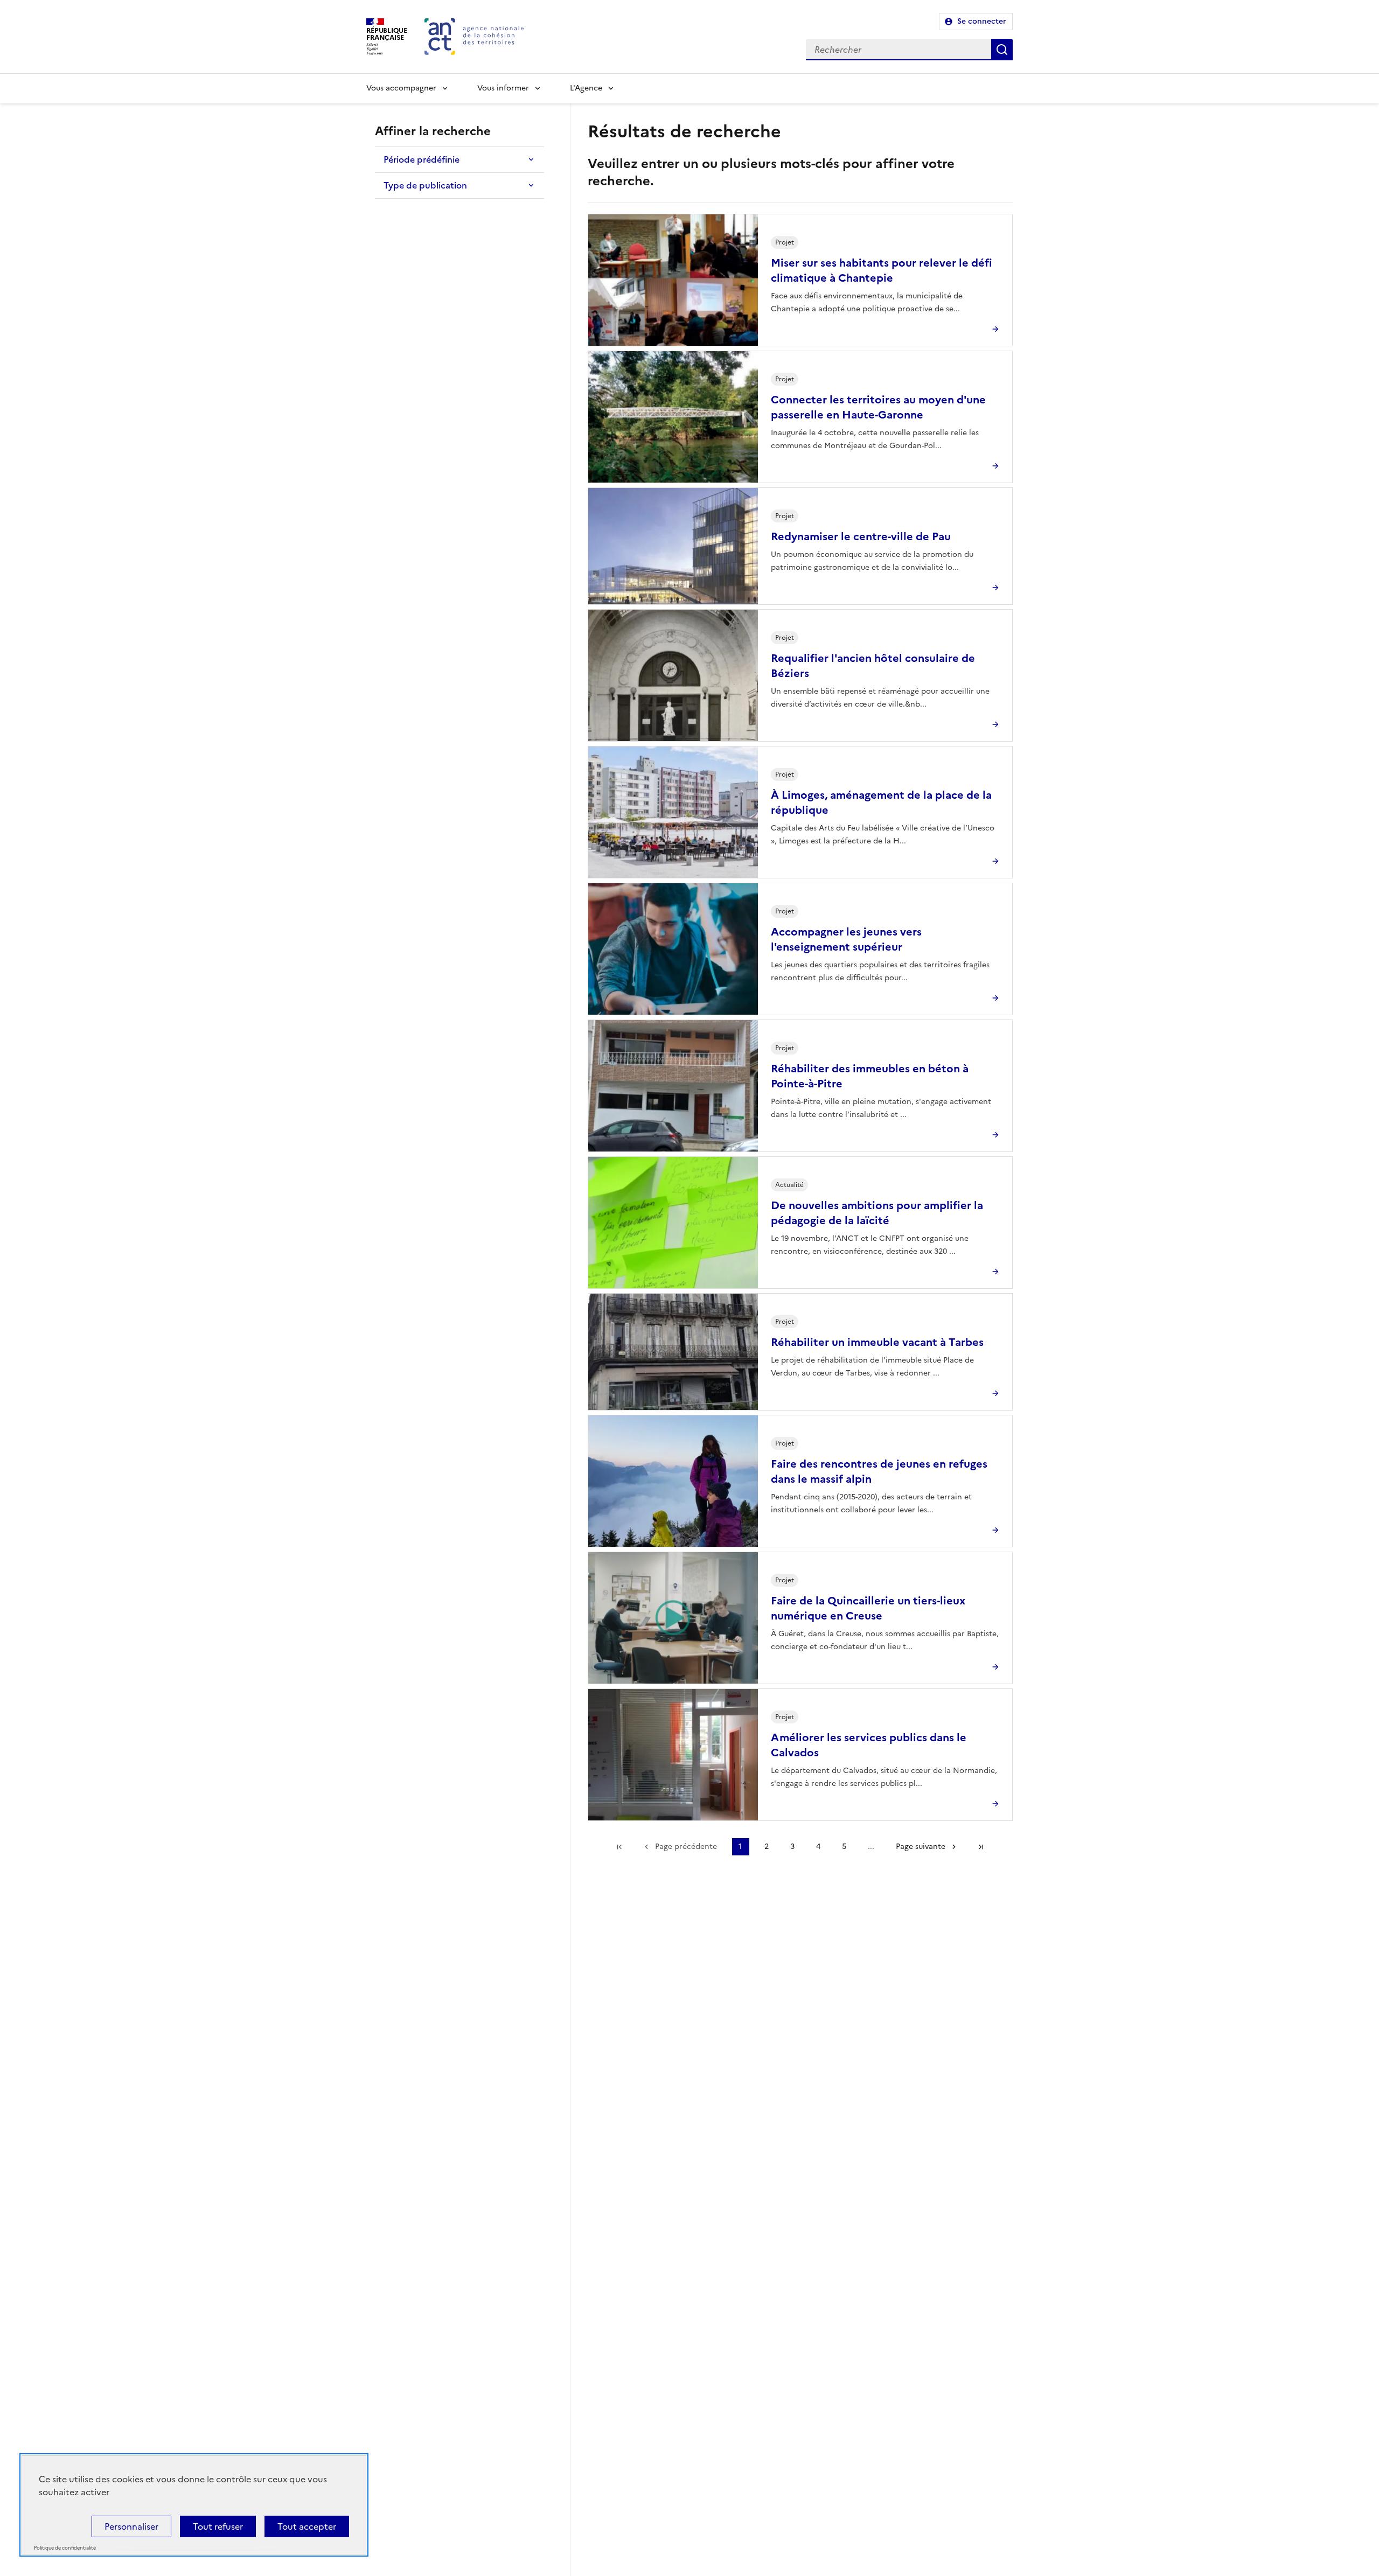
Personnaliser (131, 2526)
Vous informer (503, 88)
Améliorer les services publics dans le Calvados (869, 1745)
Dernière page (981, 1847)
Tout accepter (307, 2526)
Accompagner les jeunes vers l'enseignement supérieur (846, 939)
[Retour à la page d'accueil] (474, 37)
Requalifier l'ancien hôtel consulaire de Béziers (873, 666)
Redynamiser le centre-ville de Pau (861, 536)
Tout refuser (218, 2526)
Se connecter (982, 21)
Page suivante (921, 1847)
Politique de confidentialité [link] (65, 2548)
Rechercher (1002, 50)
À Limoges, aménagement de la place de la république (881, 802)
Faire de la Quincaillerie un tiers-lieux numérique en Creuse (868, 1608)
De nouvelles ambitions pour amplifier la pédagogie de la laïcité (877, 1213)
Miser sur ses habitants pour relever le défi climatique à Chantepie (882, 270)
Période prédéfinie (422, 159)
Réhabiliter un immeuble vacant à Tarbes (877, 1342)
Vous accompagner (401, 88)
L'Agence (586, 88)
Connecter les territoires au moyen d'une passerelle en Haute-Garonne (878, 407)
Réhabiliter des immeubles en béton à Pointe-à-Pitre (870, 1076)
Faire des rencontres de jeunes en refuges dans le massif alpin (879, 1471)
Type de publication (425, 185)
